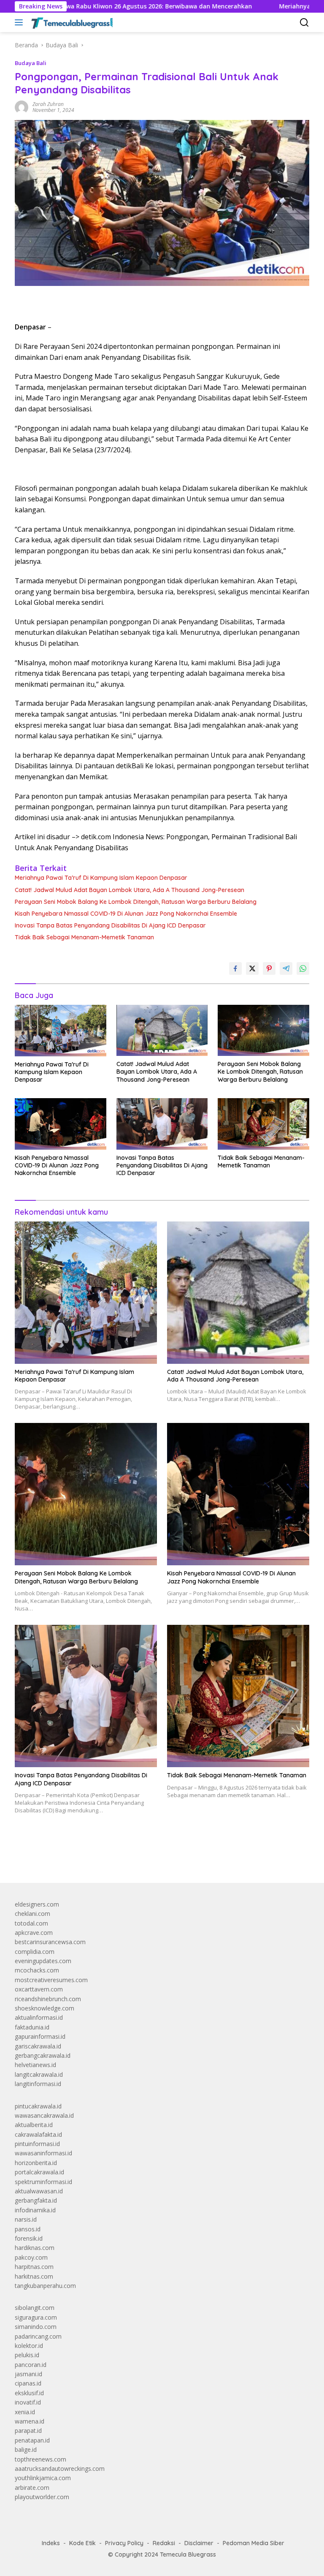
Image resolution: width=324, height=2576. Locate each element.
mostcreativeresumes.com (51, 1980)
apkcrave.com (34, 1933)
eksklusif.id (29, 2393)
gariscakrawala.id (38, 2046)
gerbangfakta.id (36, 2200)
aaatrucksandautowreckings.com (60, 2469)
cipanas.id (28, 2383)
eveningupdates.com (43, 1961)
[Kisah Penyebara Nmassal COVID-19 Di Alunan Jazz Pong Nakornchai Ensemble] (61, 1124)
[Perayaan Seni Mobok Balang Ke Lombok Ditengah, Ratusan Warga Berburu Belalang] (263, 1030)
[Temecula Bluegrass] (71, 22)
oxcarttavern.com (39, 1989)
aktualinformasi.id (39, 2017)
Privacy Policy (124, 2543)
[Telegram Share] (286, 968)
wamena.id (30, 2421)
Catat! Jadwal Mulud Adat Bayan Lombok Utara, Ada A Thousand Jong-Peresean (130, 890)
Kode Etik (82, 2543)
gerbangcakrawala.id (43, 2055)
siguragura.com (36, 2317)
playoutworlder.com (42, 2497)
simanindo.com (36, 2327)
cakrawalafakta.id (38, 2134)
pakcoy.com (31, 2257)
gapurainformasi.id (40, 2036)
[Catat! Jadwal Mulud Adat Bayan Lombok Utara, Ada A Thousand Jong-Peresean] (162, 1030)
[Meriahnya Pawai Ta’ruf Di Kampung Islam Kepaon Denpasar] (61, 1031)
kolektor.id (29, 2346)
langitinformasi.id (38, 2084)
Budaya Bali (31, 63)
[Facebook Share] (235, 968)
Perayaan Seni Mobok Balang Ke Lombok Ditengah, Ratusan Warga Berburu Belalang (136, 902)
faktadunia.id (32, 2027)
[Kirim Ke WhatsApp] (303, 968)
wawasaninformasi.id (43, 2153)
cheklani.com (32, 1914)
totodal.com (31, 1923)
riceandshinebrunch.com (48, 1999)
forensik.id (29, 2238)
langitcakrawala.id (39, 2074)
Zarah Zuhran (48, 104)
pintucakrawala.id (38, 2106)
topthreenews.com (40, 2459)
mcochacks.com (37, 1970)
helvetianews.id (35, 2065)
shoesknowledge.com (45, 2008)
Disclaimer (199, 2543)
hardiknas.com (35, 2248)
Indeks (51, 2543)
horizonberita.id (36, 2163)
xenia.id (25, 2412)
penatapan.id (32, 2440)
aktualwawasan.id (39, 2191)
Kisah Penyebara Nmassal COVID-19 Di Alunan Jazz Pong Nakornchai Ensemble (126, 914)
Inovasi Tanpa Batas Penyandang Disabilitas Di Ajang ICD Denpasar (110, 925)
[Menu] (20, 22)
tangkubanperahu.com (45, 2286)
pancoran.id (31, 2365)
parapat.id (28, 2430)
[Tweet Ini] (252, 968)
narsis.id (26, 2219)
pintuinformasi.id (37, 2144)
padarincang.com (38, 2336)
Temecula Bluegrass (188, 2554)
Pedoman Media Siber (254, 2543)
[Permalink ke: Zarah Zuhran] (22, 107)
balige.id (26, 2450)
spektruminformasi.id (43, 2182)
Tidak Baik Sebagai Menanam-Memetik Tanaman (84, 937)
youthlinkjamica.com (43, 2478)
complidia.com (35, 1952)
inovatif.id (28, 2402)
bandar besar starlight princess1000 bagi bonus (79, 1857)
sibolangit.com (35, 2308)
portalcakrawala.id (39, 2172)
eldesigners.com (37, 1904)
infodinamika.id (35, 2210)
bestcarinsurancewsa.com (50, 1942)
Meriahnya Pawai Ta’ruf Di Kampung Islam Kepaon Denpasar (101, 878)
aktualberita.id (34, 2125)
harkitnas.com (34, 2276)
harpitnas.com (34, 2267)
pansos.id (28, 2229)
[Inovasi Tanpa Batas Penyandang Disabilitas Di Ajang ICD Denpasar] (162, 1124)
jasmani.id (28, 2374)
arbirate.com (32, 2488)
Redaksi (164, 2543)
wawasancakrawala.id (44, 2115)
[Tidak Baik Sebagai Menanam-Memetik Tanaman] (263, 1124)
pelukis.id (27, 2355)
